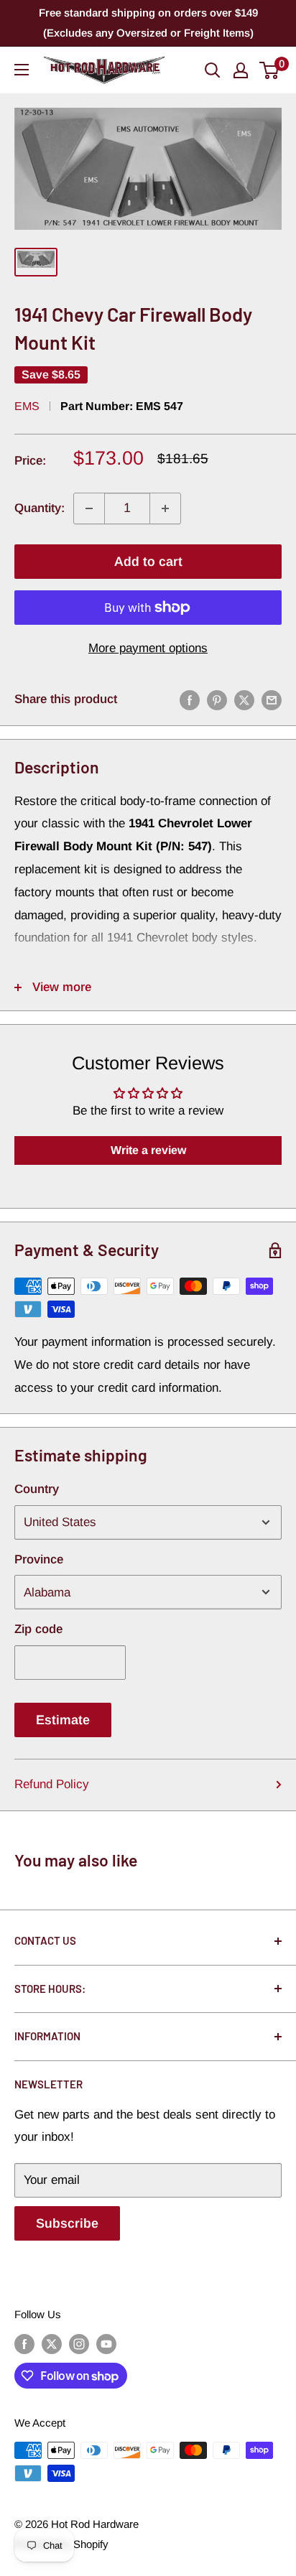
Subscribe (67, 2223)
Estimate (63, 1720)
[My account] (241, 70)
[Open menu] (22, 70)
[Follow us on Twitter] (52, 2344)
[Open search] (213, 70)
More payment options (148, 648)
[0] (270, 70)
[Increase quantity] (165, 508)
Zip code (38, 1629)
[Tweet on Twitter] (244, 699)
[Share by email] (272, 699)
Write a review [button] (148, 1150)
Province (39, 1559)
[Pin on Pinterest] (217, 699)
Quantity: (40, 508)
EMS (27, 406)
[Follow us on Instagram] (79, 2344)
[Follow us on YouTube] (106, 2344)
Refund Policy (52, 1784)
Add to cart (148, 562)
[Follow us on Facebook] (24, 2344)
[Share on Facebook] (190, 699)
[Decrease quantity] (89, 508)
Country (37, 1489)
